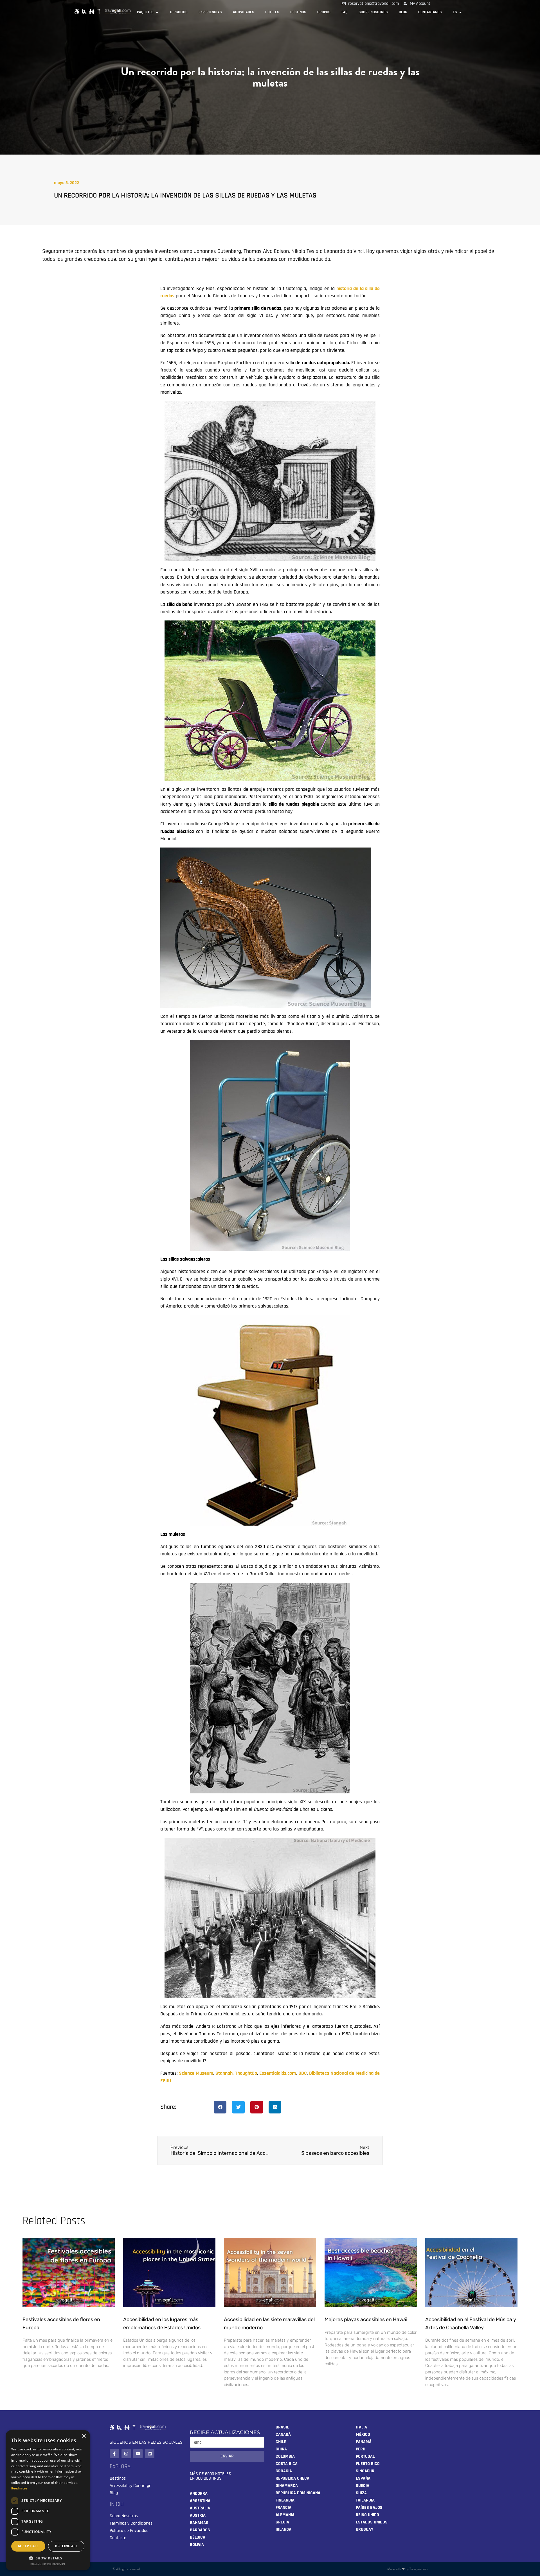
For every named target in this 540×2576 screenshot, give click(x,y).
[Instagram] (126, 2454)
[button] (220, 2107)
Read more (19, 2488)
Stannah (224, 2073)
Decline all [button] (66, 2546)
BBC (303, 2073)
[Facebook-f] (114, 2454)
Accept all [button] (28, 2546)
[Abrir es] (460, 12)
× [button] (84, 2436)
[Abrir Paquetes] (157, 12)
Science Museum (196, 2073)
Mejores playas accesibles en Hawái (366, 2319)
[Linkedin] (150, 2454)
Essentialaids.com (278, 2073)
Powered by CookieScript (48, 2564)
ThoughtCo (246, 2073)
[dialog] (48, 2500)
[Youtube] (138, 2454)
